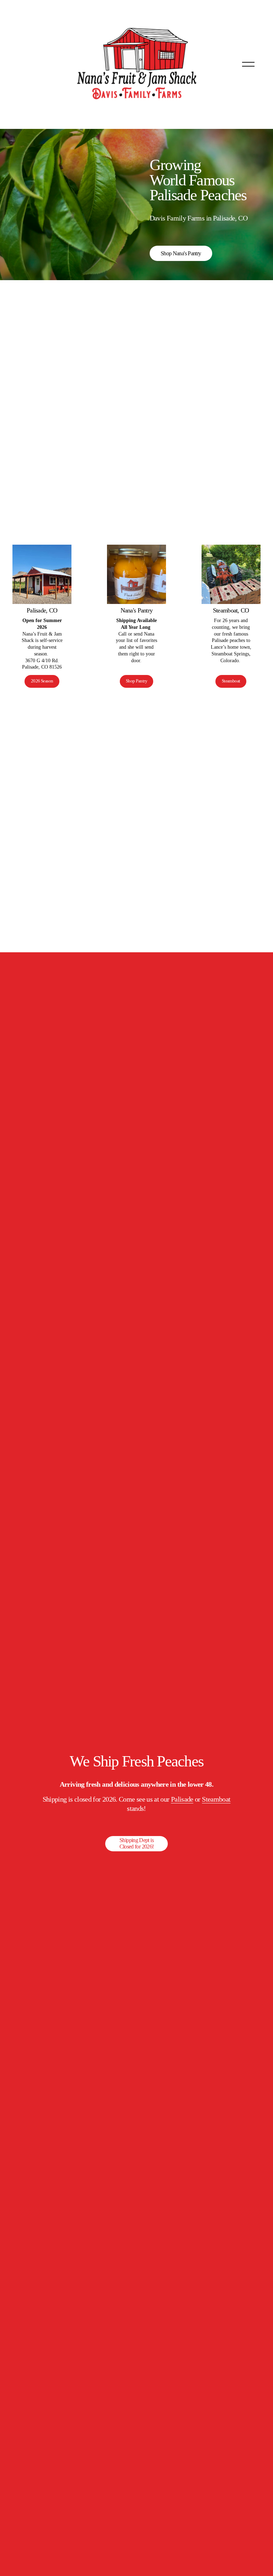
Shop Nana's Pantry (181, 253)
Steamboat (231, 681)
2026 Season (42, 681)
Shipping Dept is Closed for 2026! (137, 1843)
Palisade (182, 1799)
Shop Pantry (136, 681)
